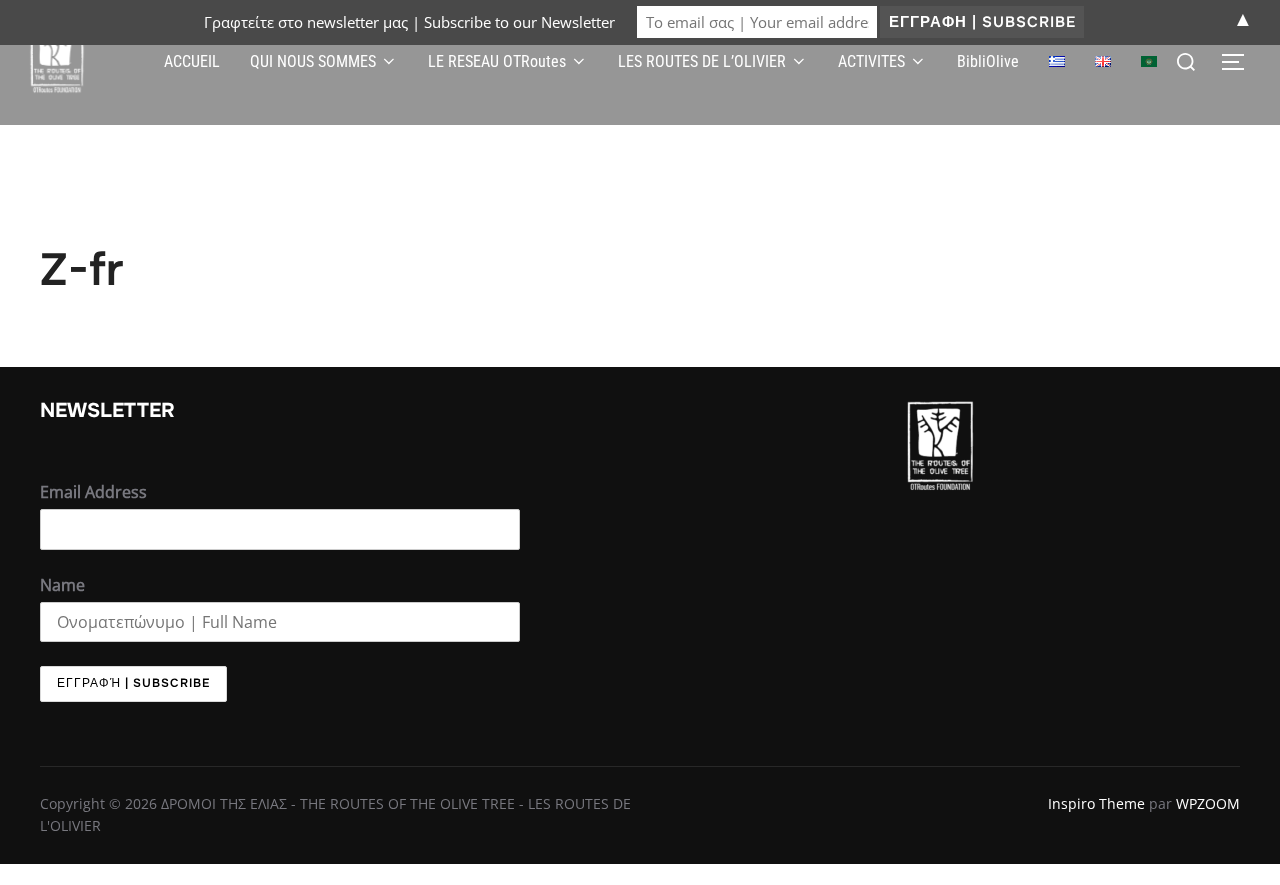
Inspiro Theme (1096, 803)
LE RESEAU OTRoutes (497, 61)
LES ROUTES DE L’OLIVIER (702, 61)
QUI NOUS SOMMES (313, 61)
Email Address (93, 492)
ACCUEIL (192, 61)
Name (62, 585)
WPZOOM (1208, 803)
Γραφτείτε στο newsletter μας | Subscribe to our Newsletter (409, 22)
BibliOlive (988, 61)
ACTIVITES (871, 61)
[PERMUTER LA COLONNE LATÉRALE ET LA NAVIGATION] (1240, 62)
